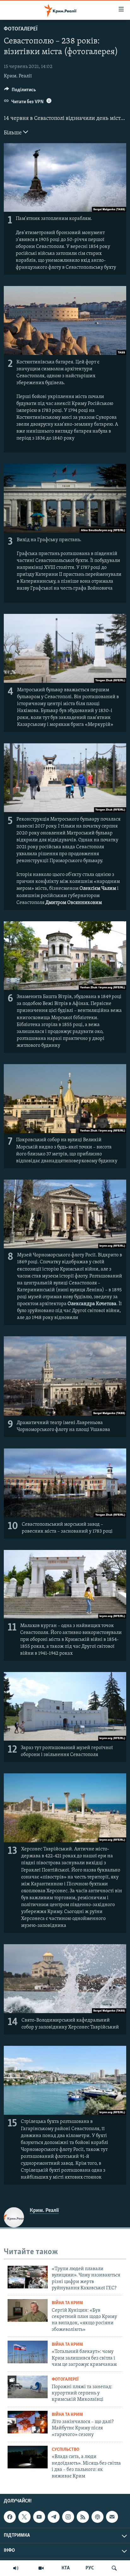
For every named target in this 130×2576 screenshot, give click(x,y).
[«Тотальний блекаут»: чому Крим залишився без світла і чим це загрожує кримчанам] (28, 2352)
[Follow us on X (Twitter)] (24, 2517)
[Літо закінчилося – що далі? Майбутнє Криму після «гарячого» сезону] (28, 2422)
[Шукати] (114, 2568)
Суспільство (65, 2450)
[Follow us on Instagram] (68, 2517)
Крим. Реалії (18, 76)
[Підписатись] (112, 2517)
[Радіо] (16, 2568)
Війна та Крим (67, 2303)
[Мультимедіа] (41, 2568)
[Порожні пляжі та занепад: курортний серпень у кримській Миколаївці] (28, 2387)
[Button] (20, 91)
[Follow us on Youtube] (39, 2517)
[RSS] (83, 2517)
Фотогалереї (21, 29)
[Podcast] (98, 2517)
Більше (13, 133)
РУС (90, 2568)
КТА (66, 2568)
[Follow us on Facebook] (10, 2517)
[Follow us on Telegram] (54, 2517)
